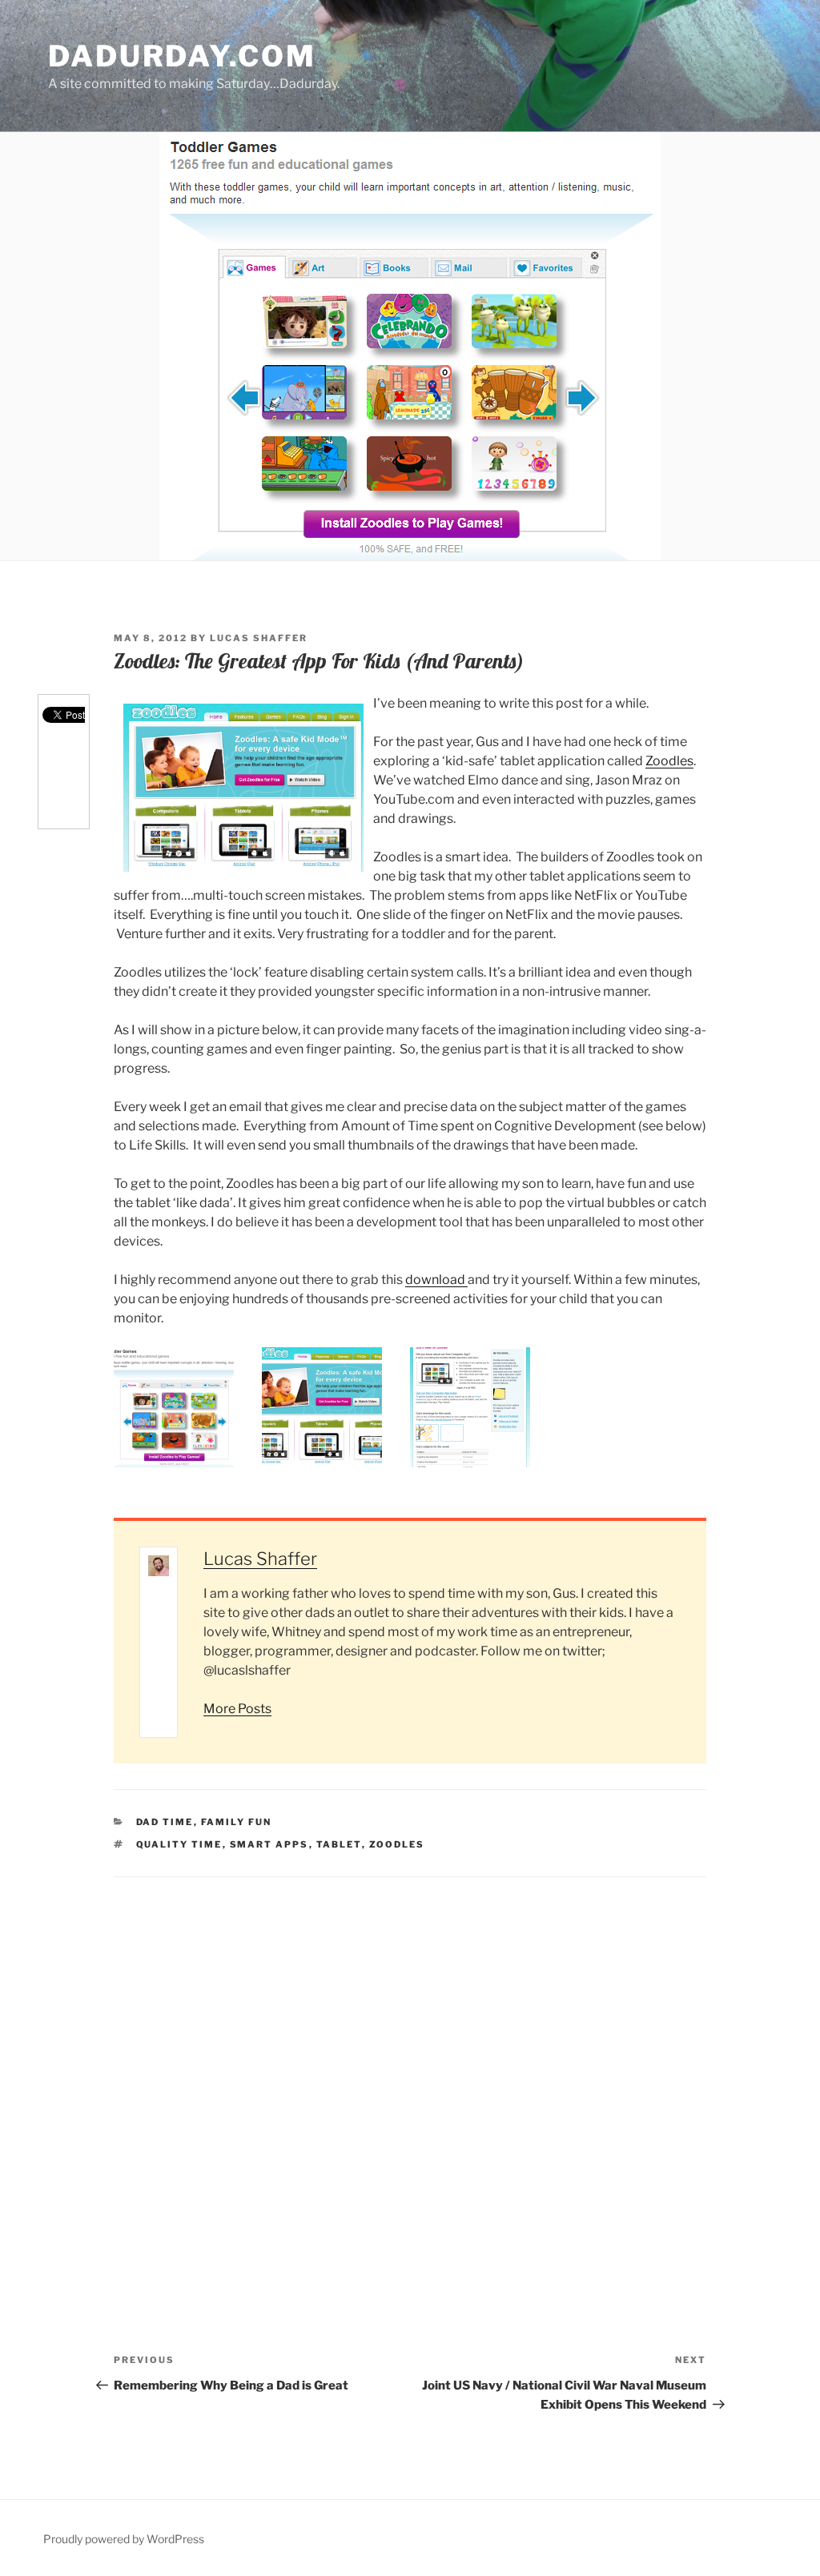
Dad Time (165, 1822)
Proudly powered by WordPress (124, 2539)
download (436, 1280)
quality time (179, 1844)
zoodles (397, 1844)
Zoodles (669, 761)
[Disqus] (410, 2077)
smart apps (269, 1844)
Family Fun (237, 1822)
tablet (339, 1844)
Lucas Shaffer (259, 638)
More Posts (237, 1709)
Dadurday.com (182, 56)
